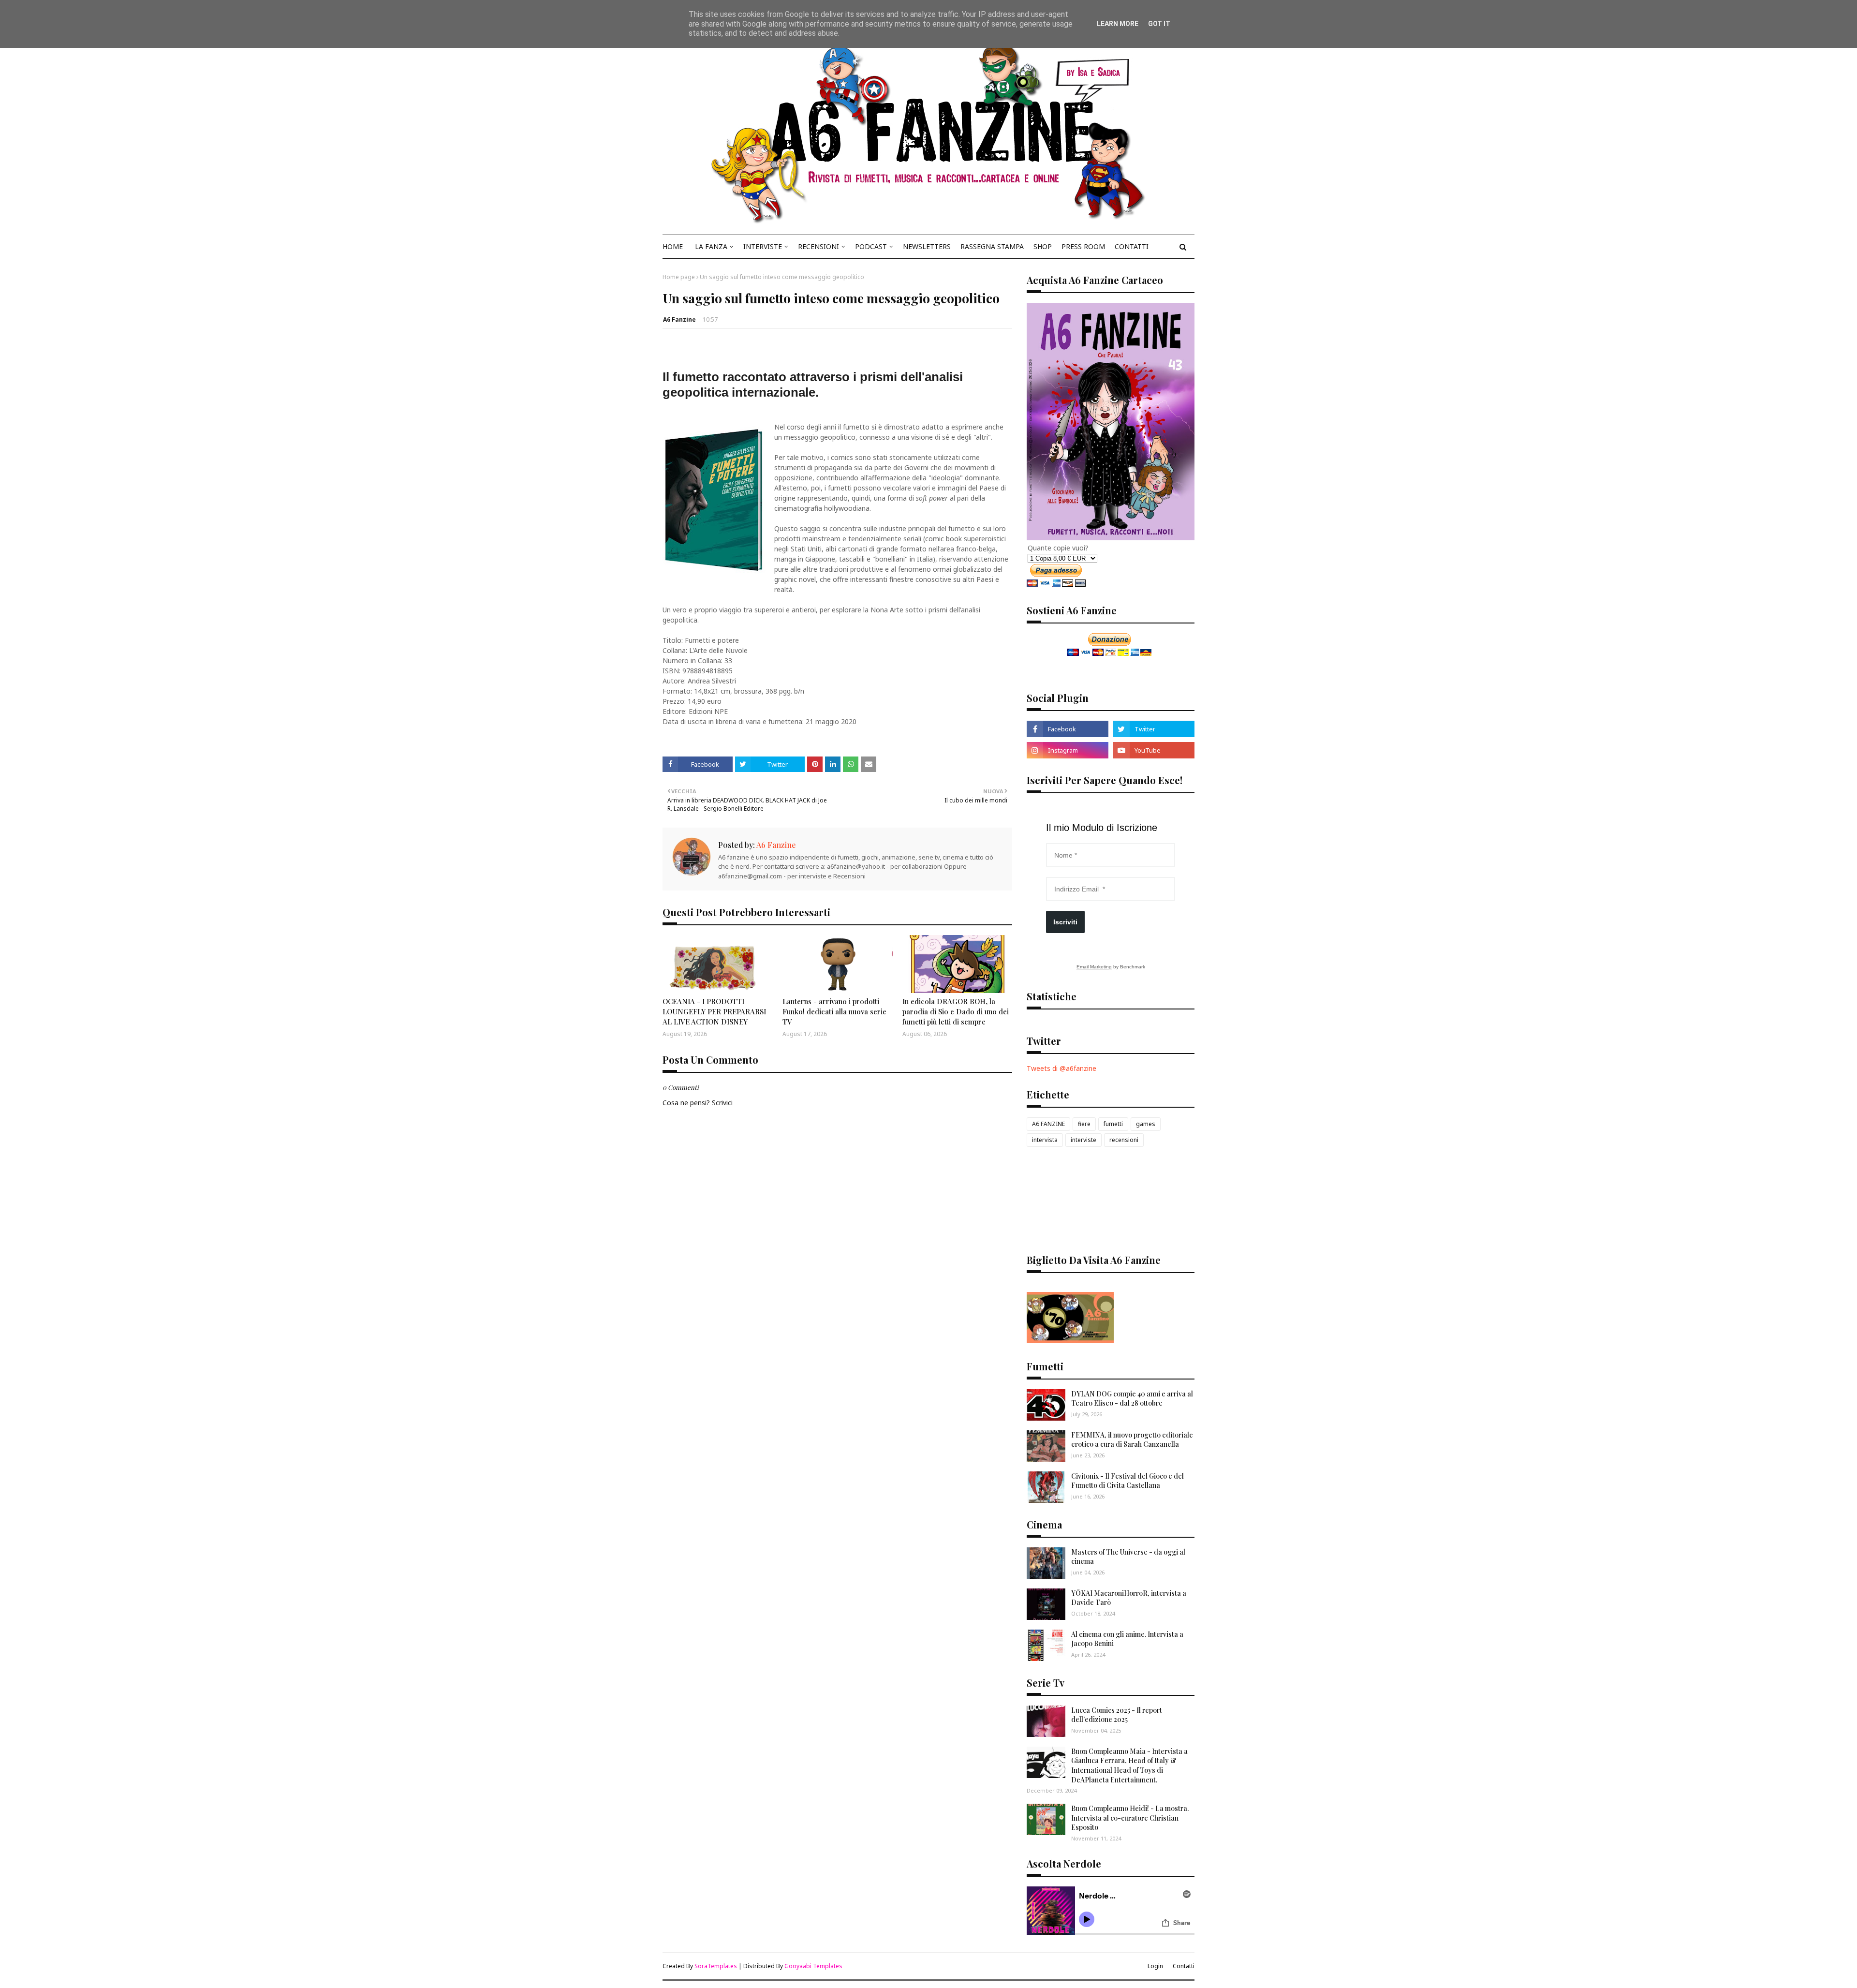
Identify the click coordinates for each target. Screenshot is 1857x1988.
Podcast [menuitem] (871, 246)
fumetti (1113, 1124)
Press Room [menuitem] (1083, 246)
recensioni (1124, 1140)
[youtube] (1154, 750)
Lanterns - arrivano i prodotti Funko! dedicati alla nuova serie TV (834, 1011)
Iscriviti (1065, 922)
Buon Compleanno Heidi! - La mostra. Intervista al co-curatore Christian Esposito (1130, 1818)
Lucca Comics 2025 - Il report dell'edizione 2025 (1117, 1715)
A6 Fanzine (679, 319)
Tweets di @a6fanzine (1061, 1068)
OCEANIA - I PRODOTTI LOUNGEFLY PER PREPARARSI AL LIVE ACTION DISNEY (714, 1011)
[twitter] (1154, 729)
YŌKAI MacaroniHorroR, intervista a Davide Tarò (1129, 1598)
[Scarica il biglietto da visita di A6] (1070, 1340)
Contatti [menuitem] (1132, 246)
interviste (1083, 1140)
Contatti (1184, 1966)
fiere (1084, 1124)
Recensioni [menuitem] (818, 246)
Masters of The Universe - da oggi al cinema (1128, 1557)
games (1146, 1124)
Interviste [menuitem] (763, 246)
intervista (1045, 1140)
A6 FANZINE (1048, 1124)
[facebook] (1067, 729)
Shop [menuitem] (1043, 246)
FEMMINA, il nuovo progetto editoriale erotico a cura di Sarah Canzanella (1132, 1440)
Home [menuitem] (673, 246)
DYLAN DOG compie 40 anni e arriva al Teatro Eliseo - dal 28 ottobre (1132, 1399)
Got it (1159, 24)
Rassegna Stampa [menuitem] (992, 246)
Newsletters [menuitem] (927, 246)
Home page (679, 277)
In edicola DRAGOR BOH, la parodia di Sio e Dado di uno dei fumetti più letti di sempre (956, 1011)
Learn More (1118, 24)
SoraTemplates (716, 1966)
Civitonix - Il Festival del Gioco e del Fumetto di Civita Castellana (1127, 1481)
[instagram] (1067, 750)
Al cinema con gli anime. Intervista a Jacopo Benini (1127, 1639)
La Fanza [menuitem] (711, 246)
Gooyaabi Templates (813, 1966)
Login (1155, 1966)
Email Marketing (1094, 967)
